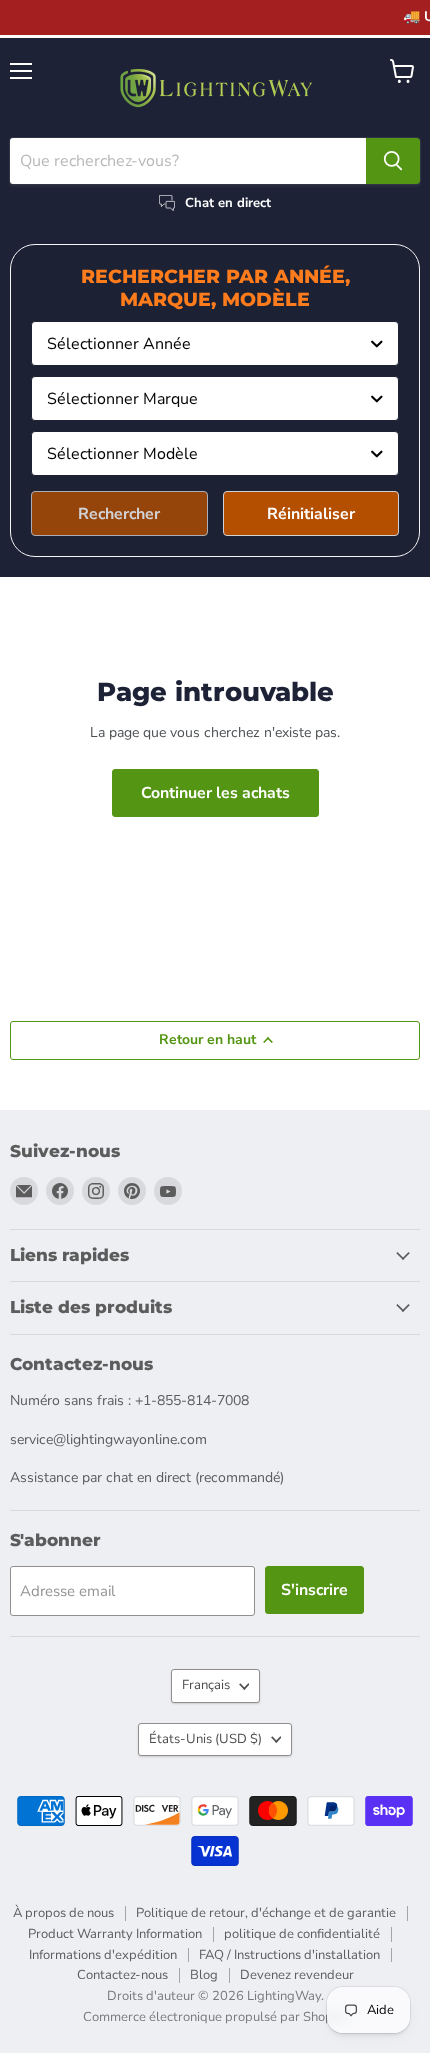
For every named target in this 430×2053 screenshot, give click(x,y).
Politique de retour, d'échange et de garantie (266, 1913)
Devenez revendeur (297, 1975)
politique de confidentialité (302, 1934)
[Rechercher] (393, 161)
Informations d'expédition (103, 1955)
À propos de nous (63, 1913)
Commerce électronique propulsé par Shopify (215, 2017)
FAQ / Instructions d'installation (289, 1955)
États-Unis (205, 1739)
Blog (204, 1975)
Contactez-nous (122, 1975)
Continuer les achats (215, 793)
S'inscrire (314, 1590)
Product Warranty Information (115, 1934)
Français (206, 1685)
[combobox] (215, 343)
